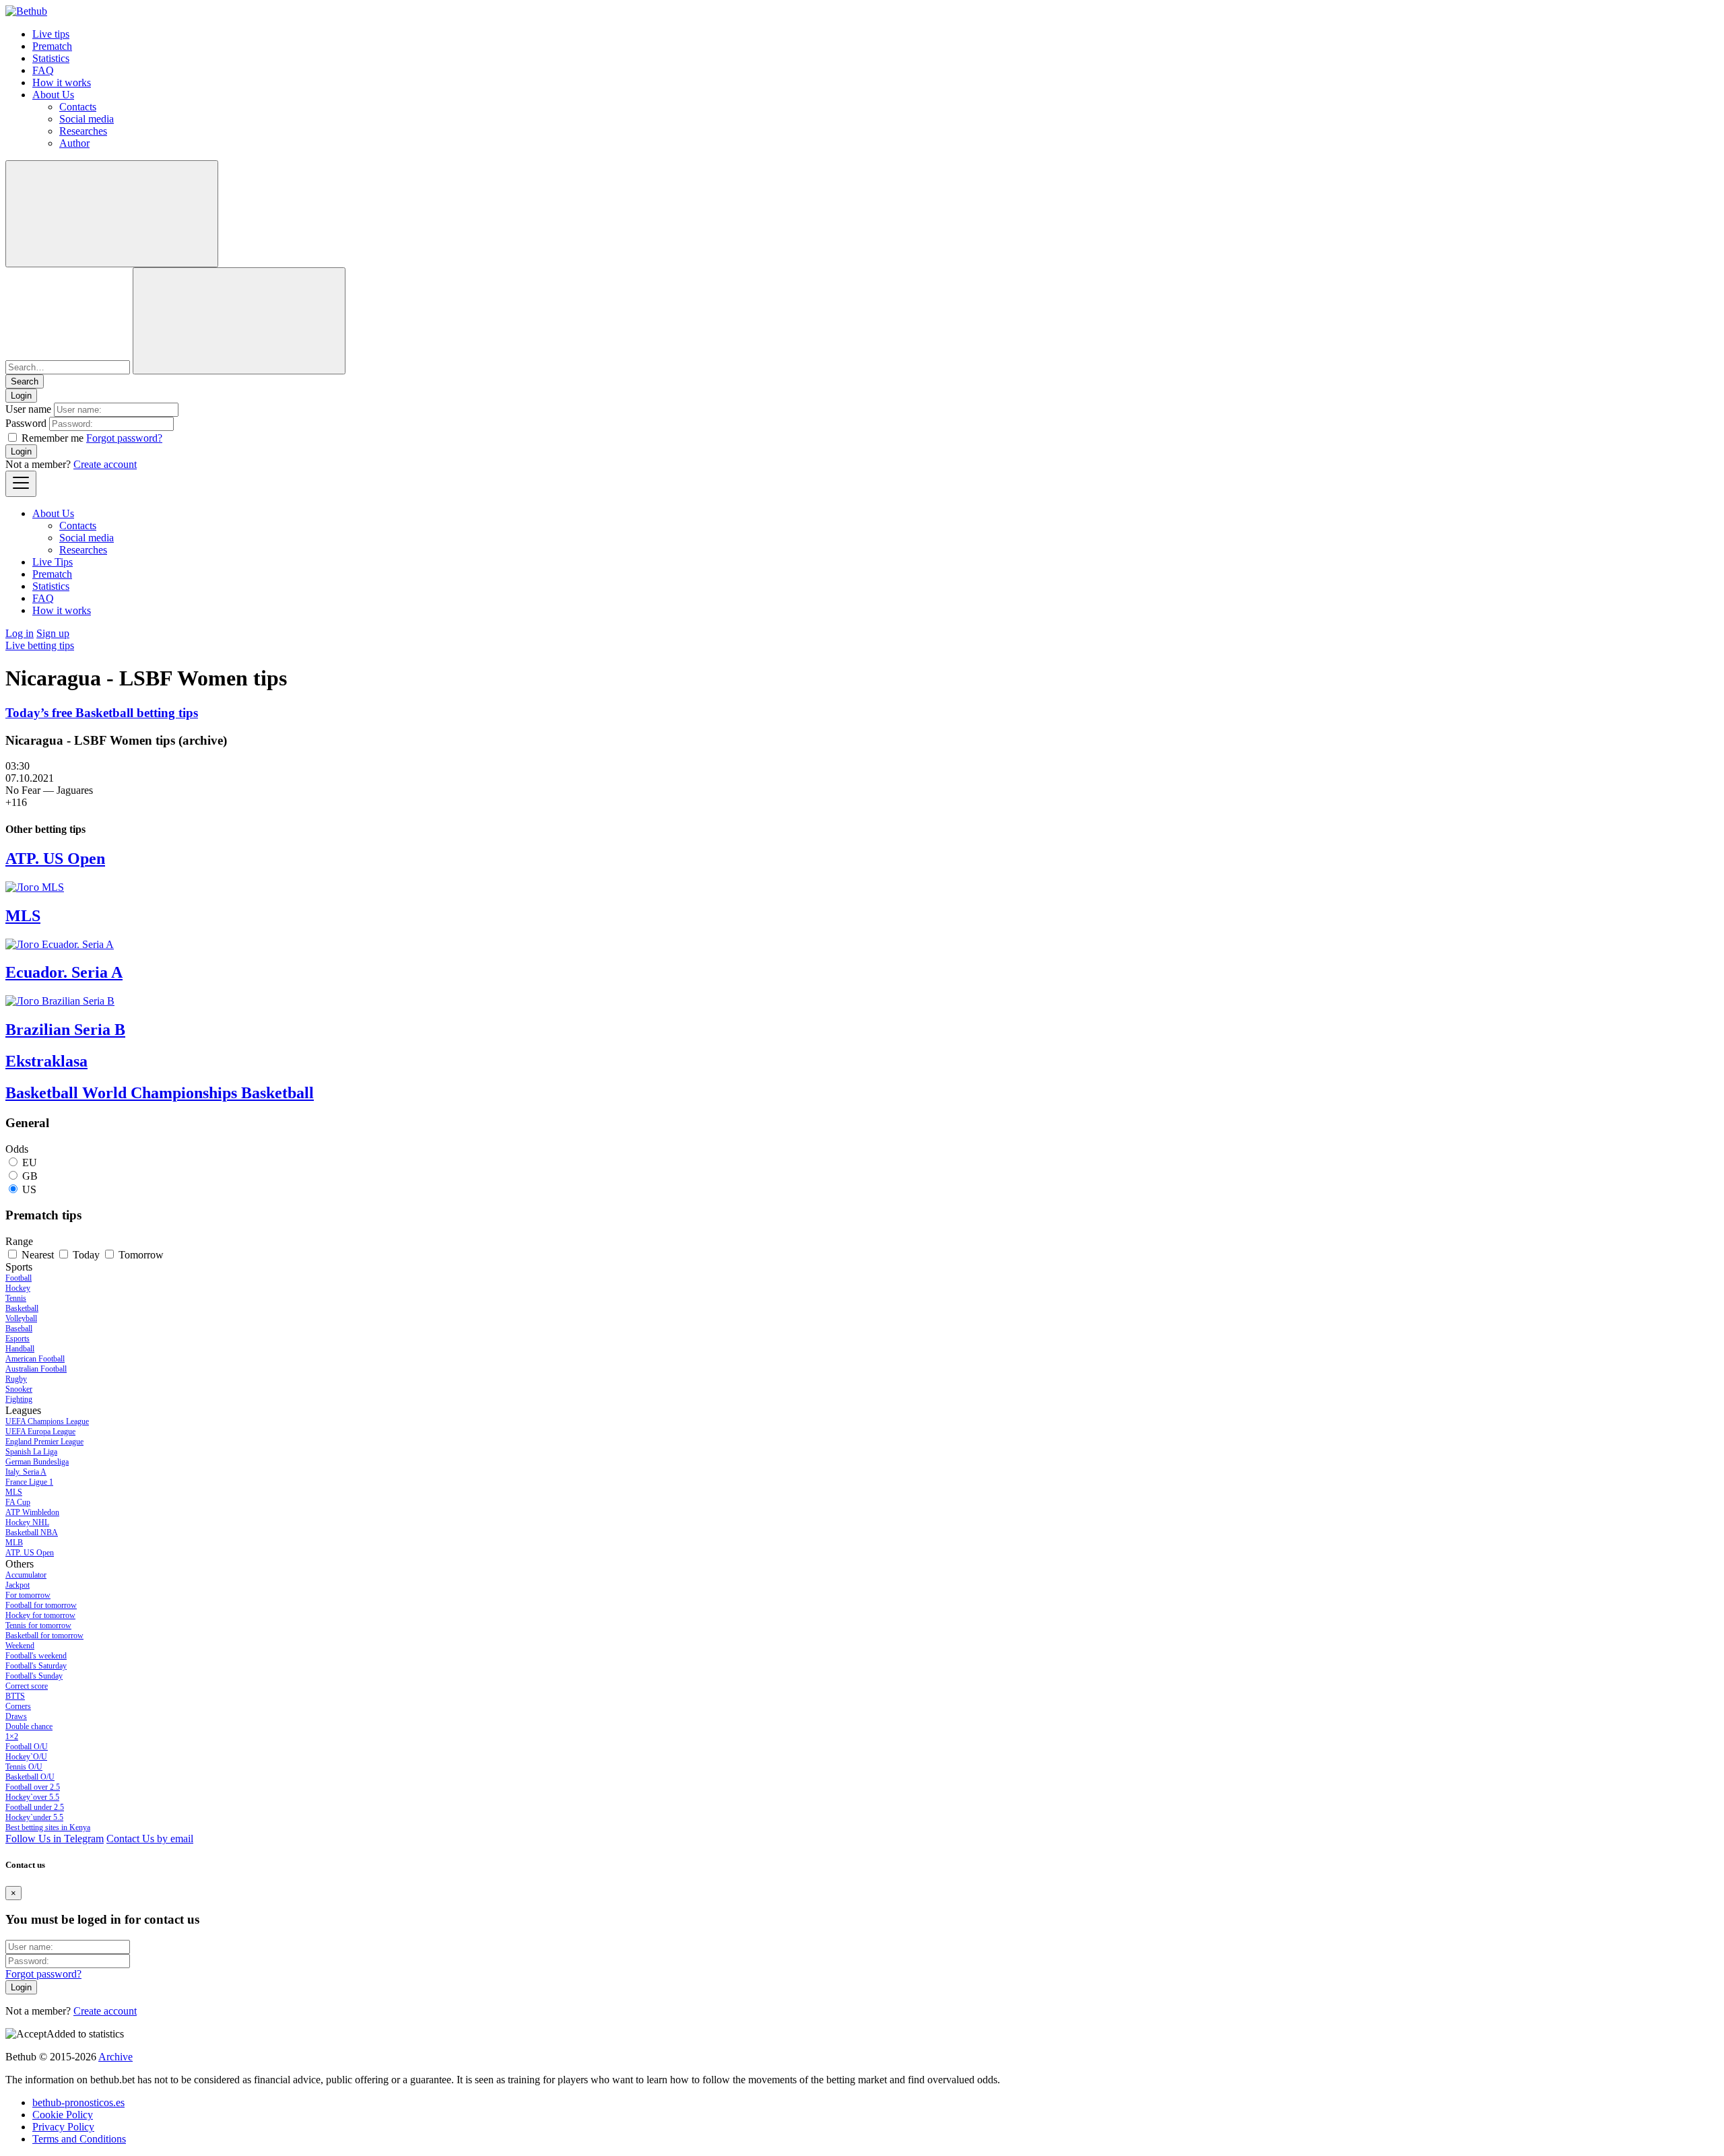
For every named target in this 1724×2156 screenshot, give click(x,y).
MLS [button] (14, 1492)
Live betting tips (40, 645)
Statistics (51, 58)
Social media (87, 119)
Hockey (18, 1288)
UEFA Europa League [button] (40, 1431)
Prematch (52, 46)
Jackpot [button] (18, 1585)
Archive (115, 2057)
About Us (53, 95)
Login (21, 451)
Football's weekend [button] (36, 1656)
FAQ (43, 70)
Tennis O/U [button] (24, 1767)
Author (74, 143)
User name (28, 409)
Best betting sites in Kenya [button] (48, 1827)
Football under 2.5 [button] (35, 1807)
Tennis (16, 1298)
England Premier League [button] (44, 1442)
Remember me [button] (53, 438)
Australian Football (36, 1369)
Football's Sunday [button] (34, 1676)
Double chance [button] (29, 1726)
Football (19, 1278)
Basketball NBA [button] (32, 1532)
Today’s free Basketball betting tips (102, 713)
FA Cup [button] (18, 1502)
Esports (18, 1339)
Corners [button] (18, 1706)
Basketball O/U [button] (30, 1777)
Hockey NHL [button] (27, 1522)
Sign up (53, 633)
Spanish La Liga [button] (31, 1452)
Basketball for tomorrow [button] (44, 1636)
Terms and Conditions (79, 2139)
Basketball (22, 1308)
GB (30, 1176)
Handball (20, 1349)
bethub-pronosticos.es (78, 2102)
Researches (83, 131)
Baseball (19, 1328)
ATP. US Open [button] (30, 1553)
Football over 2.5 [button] (33, 1787)
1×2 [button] (12, 1737)
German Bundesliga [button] (37, 1462)
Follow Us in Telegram (55, 1839)
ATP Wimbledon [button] (32, 1512)
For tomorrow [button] (28, 1595)
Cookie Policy (63, 2115)
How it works (62, 82)
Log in (20, 633)
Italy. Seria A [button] (26, 1472)
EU (30, 1163)
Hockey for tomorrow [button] (40, 1615)
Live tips (51, 34)
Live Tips (53, 562)
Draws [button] (16, 1716)
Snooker (19, 1389)
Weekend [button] (20, 1646)
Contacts (78, 107)
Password (26, 423)
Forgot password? (124, 438)
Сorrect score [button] (27, 1686)
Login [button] (21, 396)
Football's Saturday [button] (36, 1666)
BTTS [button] (15, 1696)
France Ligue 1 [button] (29, 1482)
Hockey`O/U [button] (26, 1757)
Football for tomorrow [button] (41, 1605)
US (29, 1189)
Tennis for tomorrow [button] (38, 1625)
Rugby (16, 1379)
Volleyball (21, 1318)
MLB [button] (14, 1543)
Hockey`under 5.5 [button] (34, 1817)
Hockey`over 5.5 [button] (32, 1797)
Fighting (19, 1399)
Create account (105, 464)
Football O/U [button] (27, 1747)
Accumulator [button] (26, 1575)
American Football (35, 1359)
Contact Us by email (150, 1839)
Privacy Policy (63, 2127)
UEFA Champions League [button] (47, 1421)
